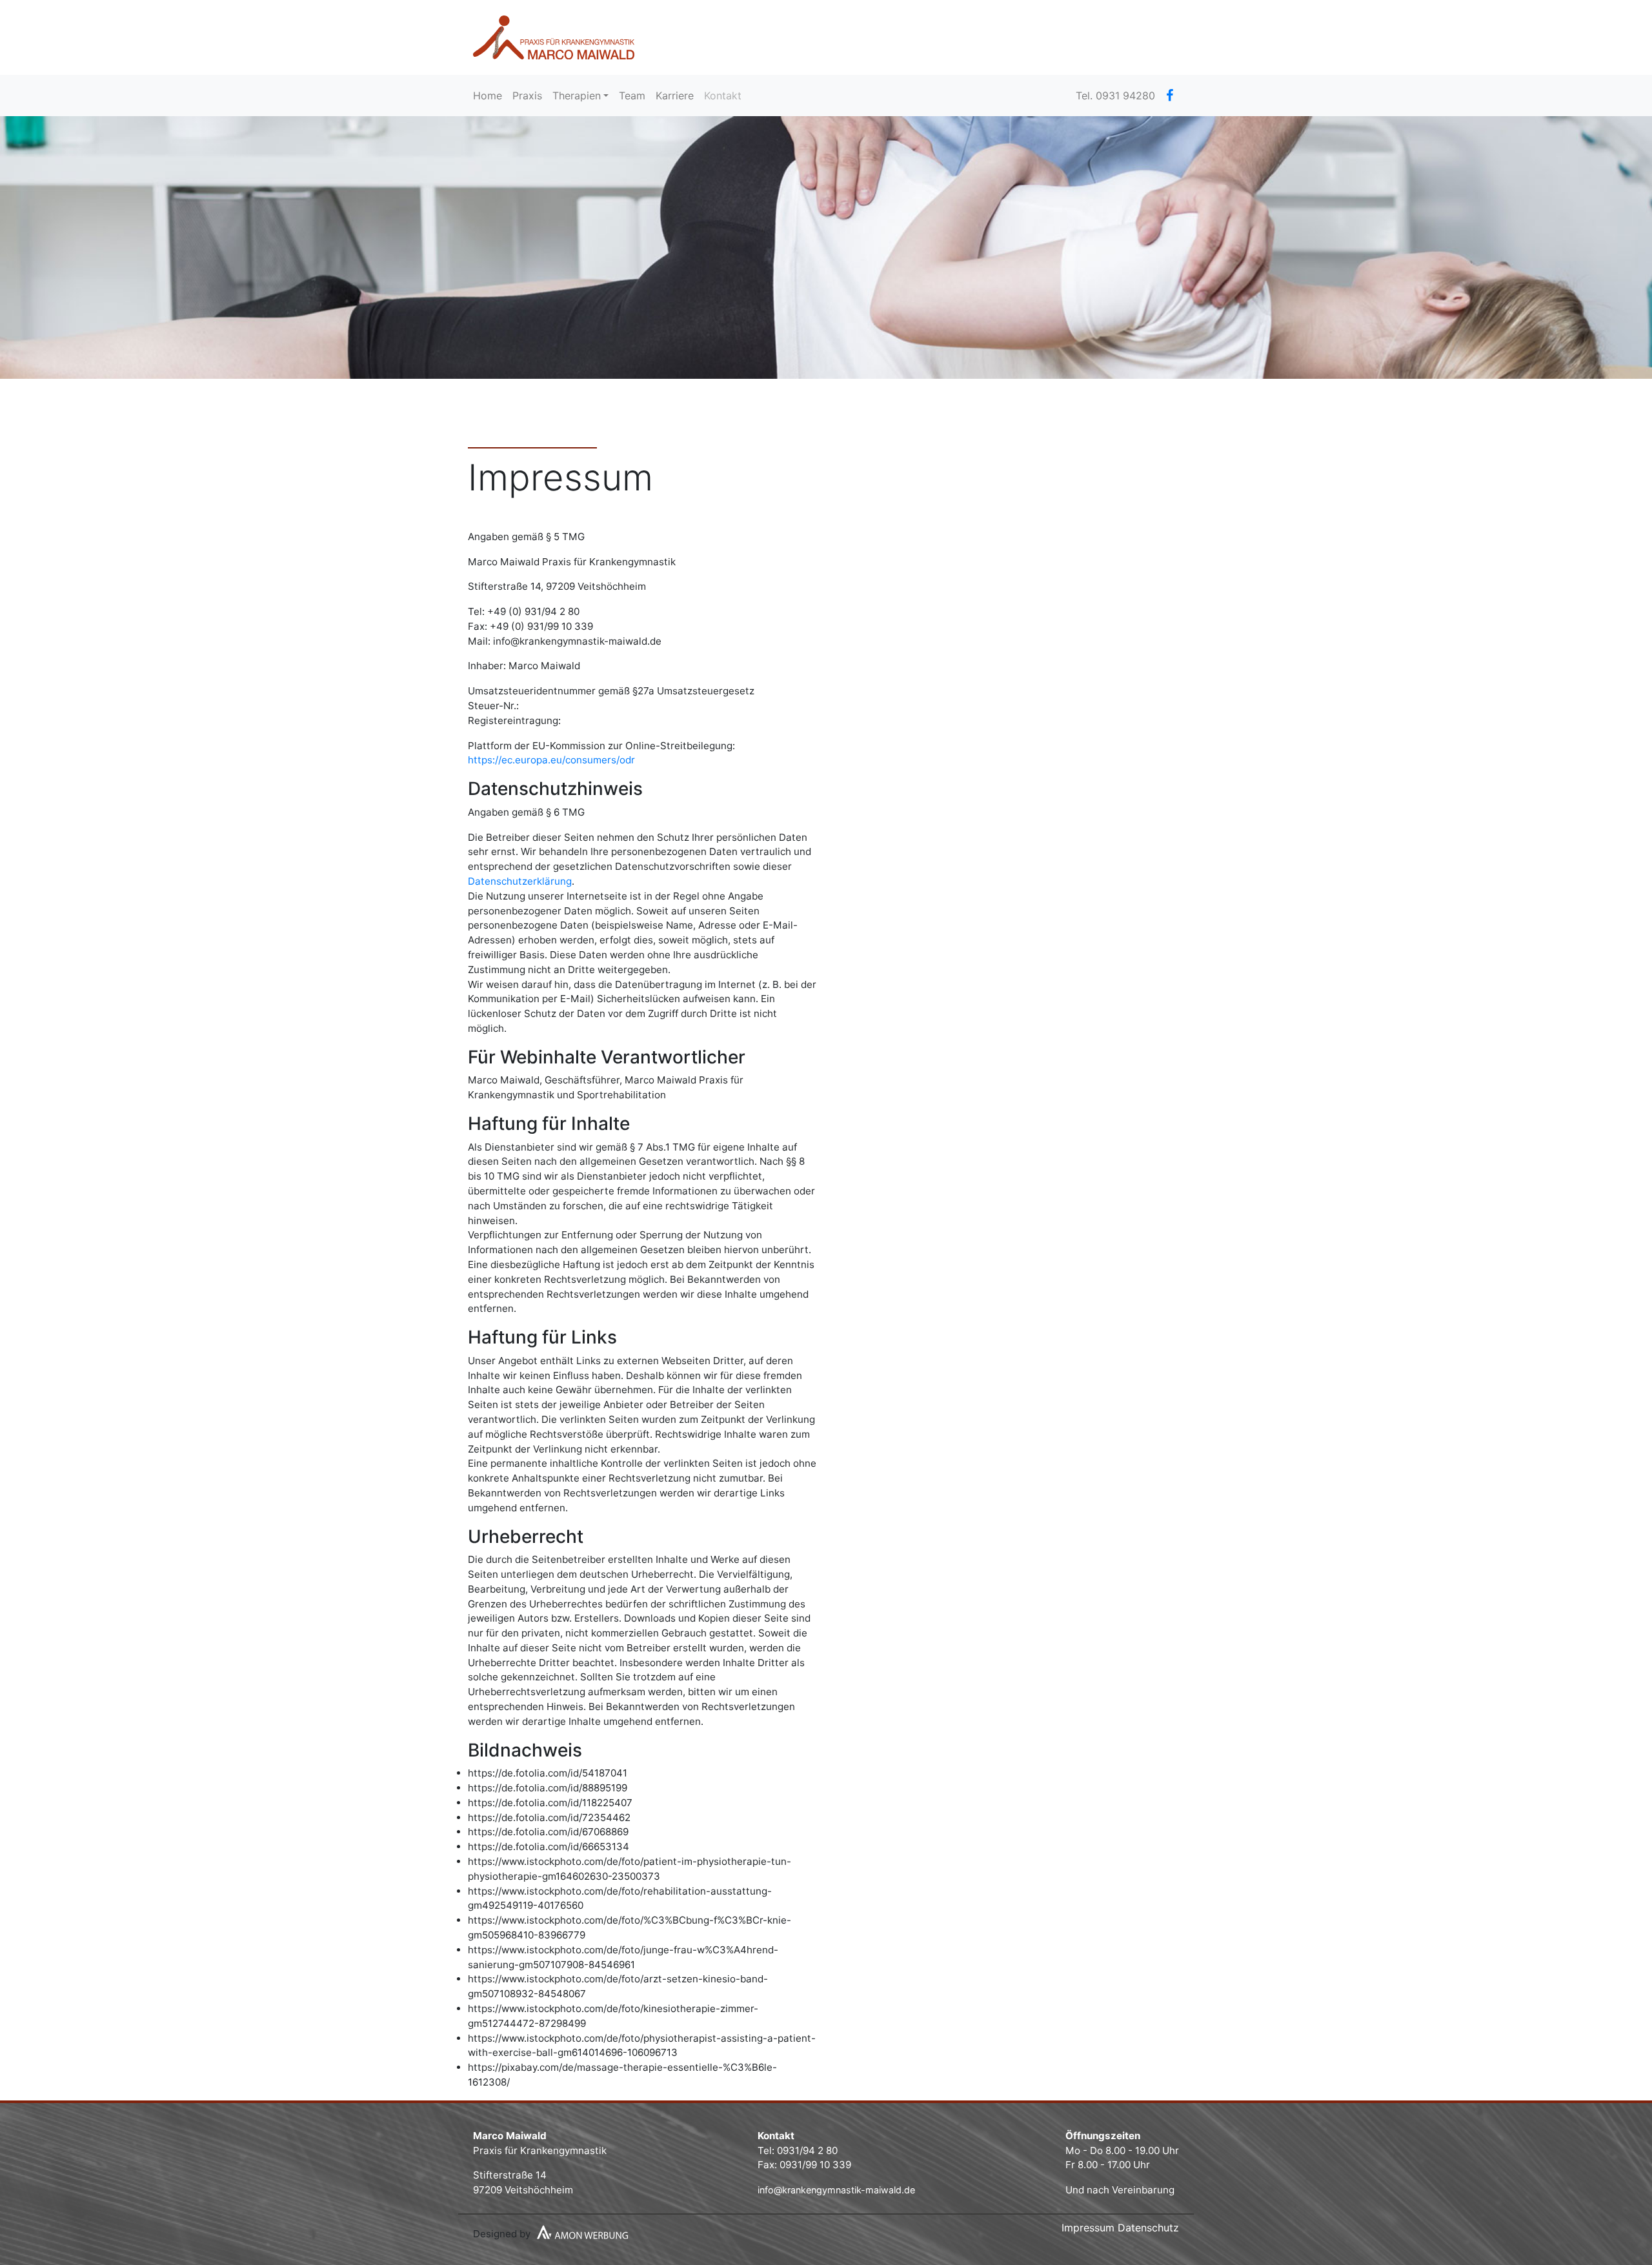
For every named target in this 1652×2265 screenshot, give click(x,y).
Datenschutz (1148, 2228)
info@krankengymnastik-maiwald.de (836, 2190)
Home (490, 95)
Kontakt (723, 96)
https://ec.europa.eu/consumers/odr (551, 760)
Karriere (675, 96)
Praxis (527, 96)
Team (632, 96)
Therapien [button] (577, 96)
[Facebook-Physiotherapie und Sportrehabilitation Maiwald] (1170, 96)
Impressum (1088, 2228)
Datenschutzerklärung (520, 881)
